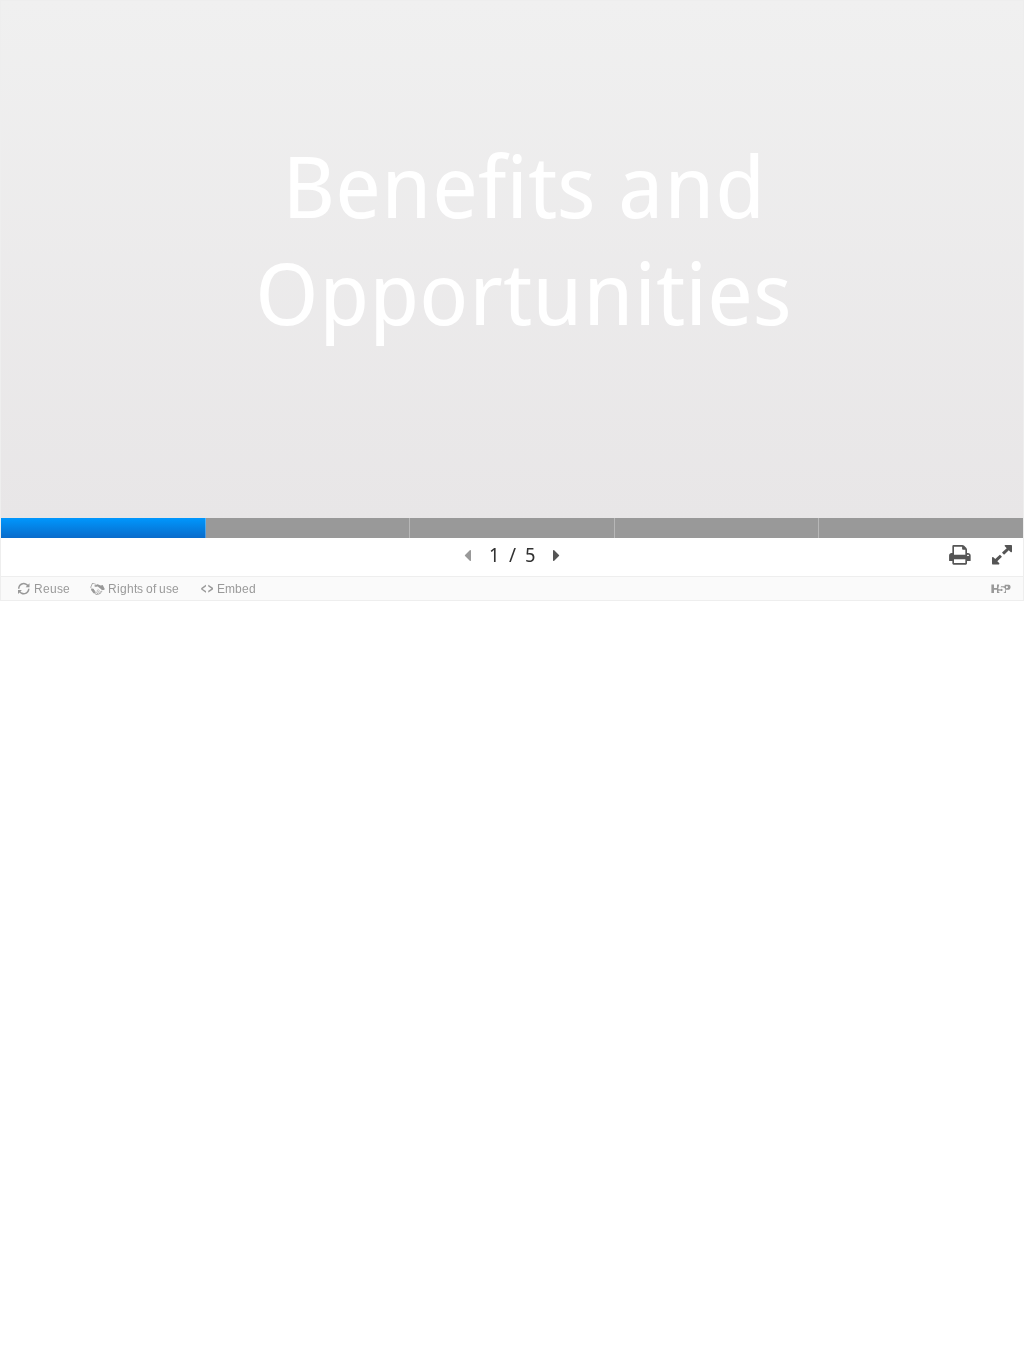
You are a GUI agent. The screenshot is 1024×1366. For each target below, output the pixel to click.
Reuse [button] (52, 589)
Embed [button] (236, 589)
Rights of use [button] (143, 589)
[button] (467, 556)
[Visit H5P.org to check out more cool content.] (1001, 588)
